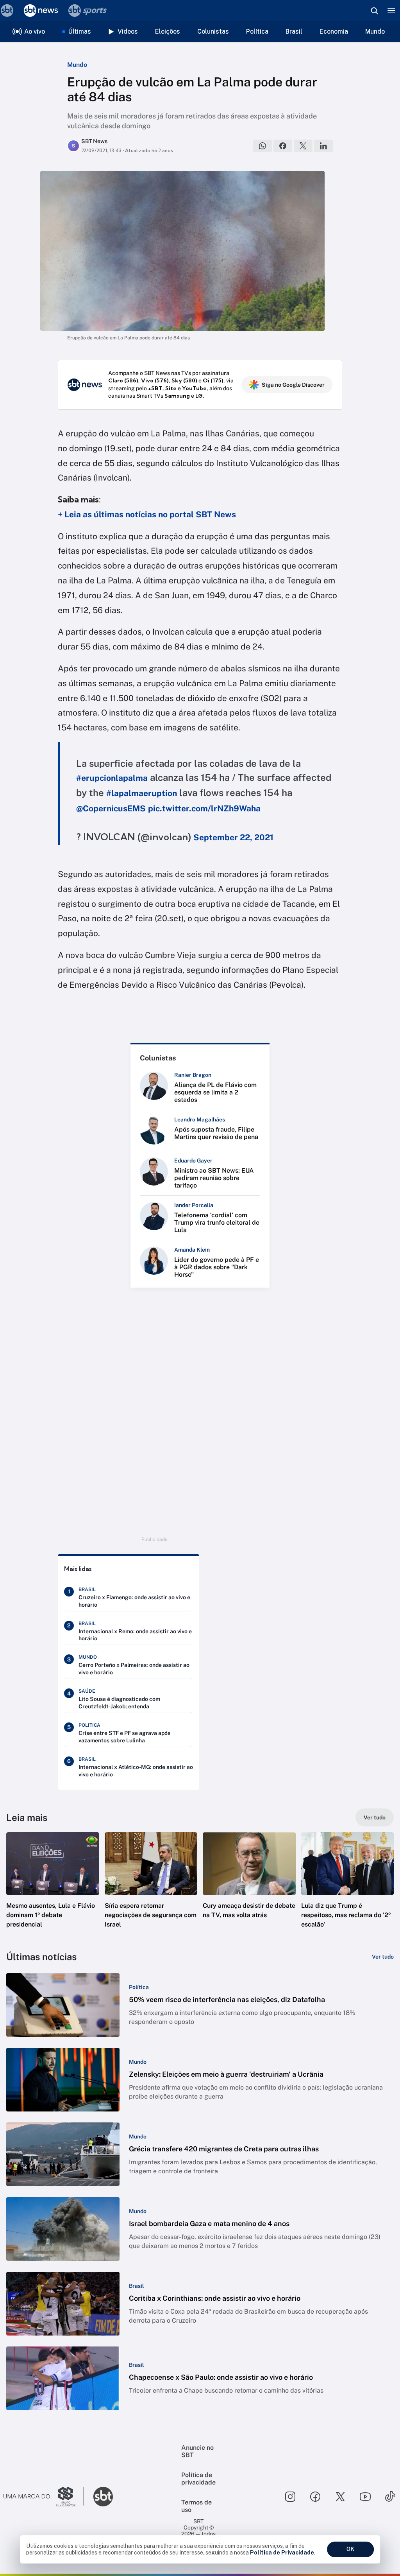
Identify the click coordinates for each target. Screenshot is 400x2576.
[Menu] (391, 11)
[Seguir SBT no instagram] (290, 2497)
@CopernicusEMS (111, 808)
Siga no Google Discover (293, 385)
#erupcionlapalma (112, 778)
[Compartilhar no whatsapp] (262, 146)
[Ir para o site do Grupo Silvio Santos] (44, 2497)
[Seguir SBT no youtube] (365, 2497)
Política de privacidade (198, 2479)
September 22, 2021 (233, 837)
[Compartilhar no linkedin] (323, 146)
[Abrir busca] (374, 11)
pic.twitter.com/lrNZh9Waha (204, 808)
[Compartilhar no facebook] (283, 146)
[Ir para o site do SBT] (103, 2497)
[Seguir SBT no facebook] (315, 2497)
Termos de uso (196, 2506)
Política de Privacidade (282, 2553)
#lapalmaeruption (142, 793)
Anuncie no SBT (197, 2451)
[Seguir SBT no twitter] (340, 2497)
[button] (53, 1887)
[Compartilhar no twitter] (303, 146)
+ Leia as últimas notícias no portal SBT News (147, 514)
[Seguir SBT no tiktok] (390, 2497)
